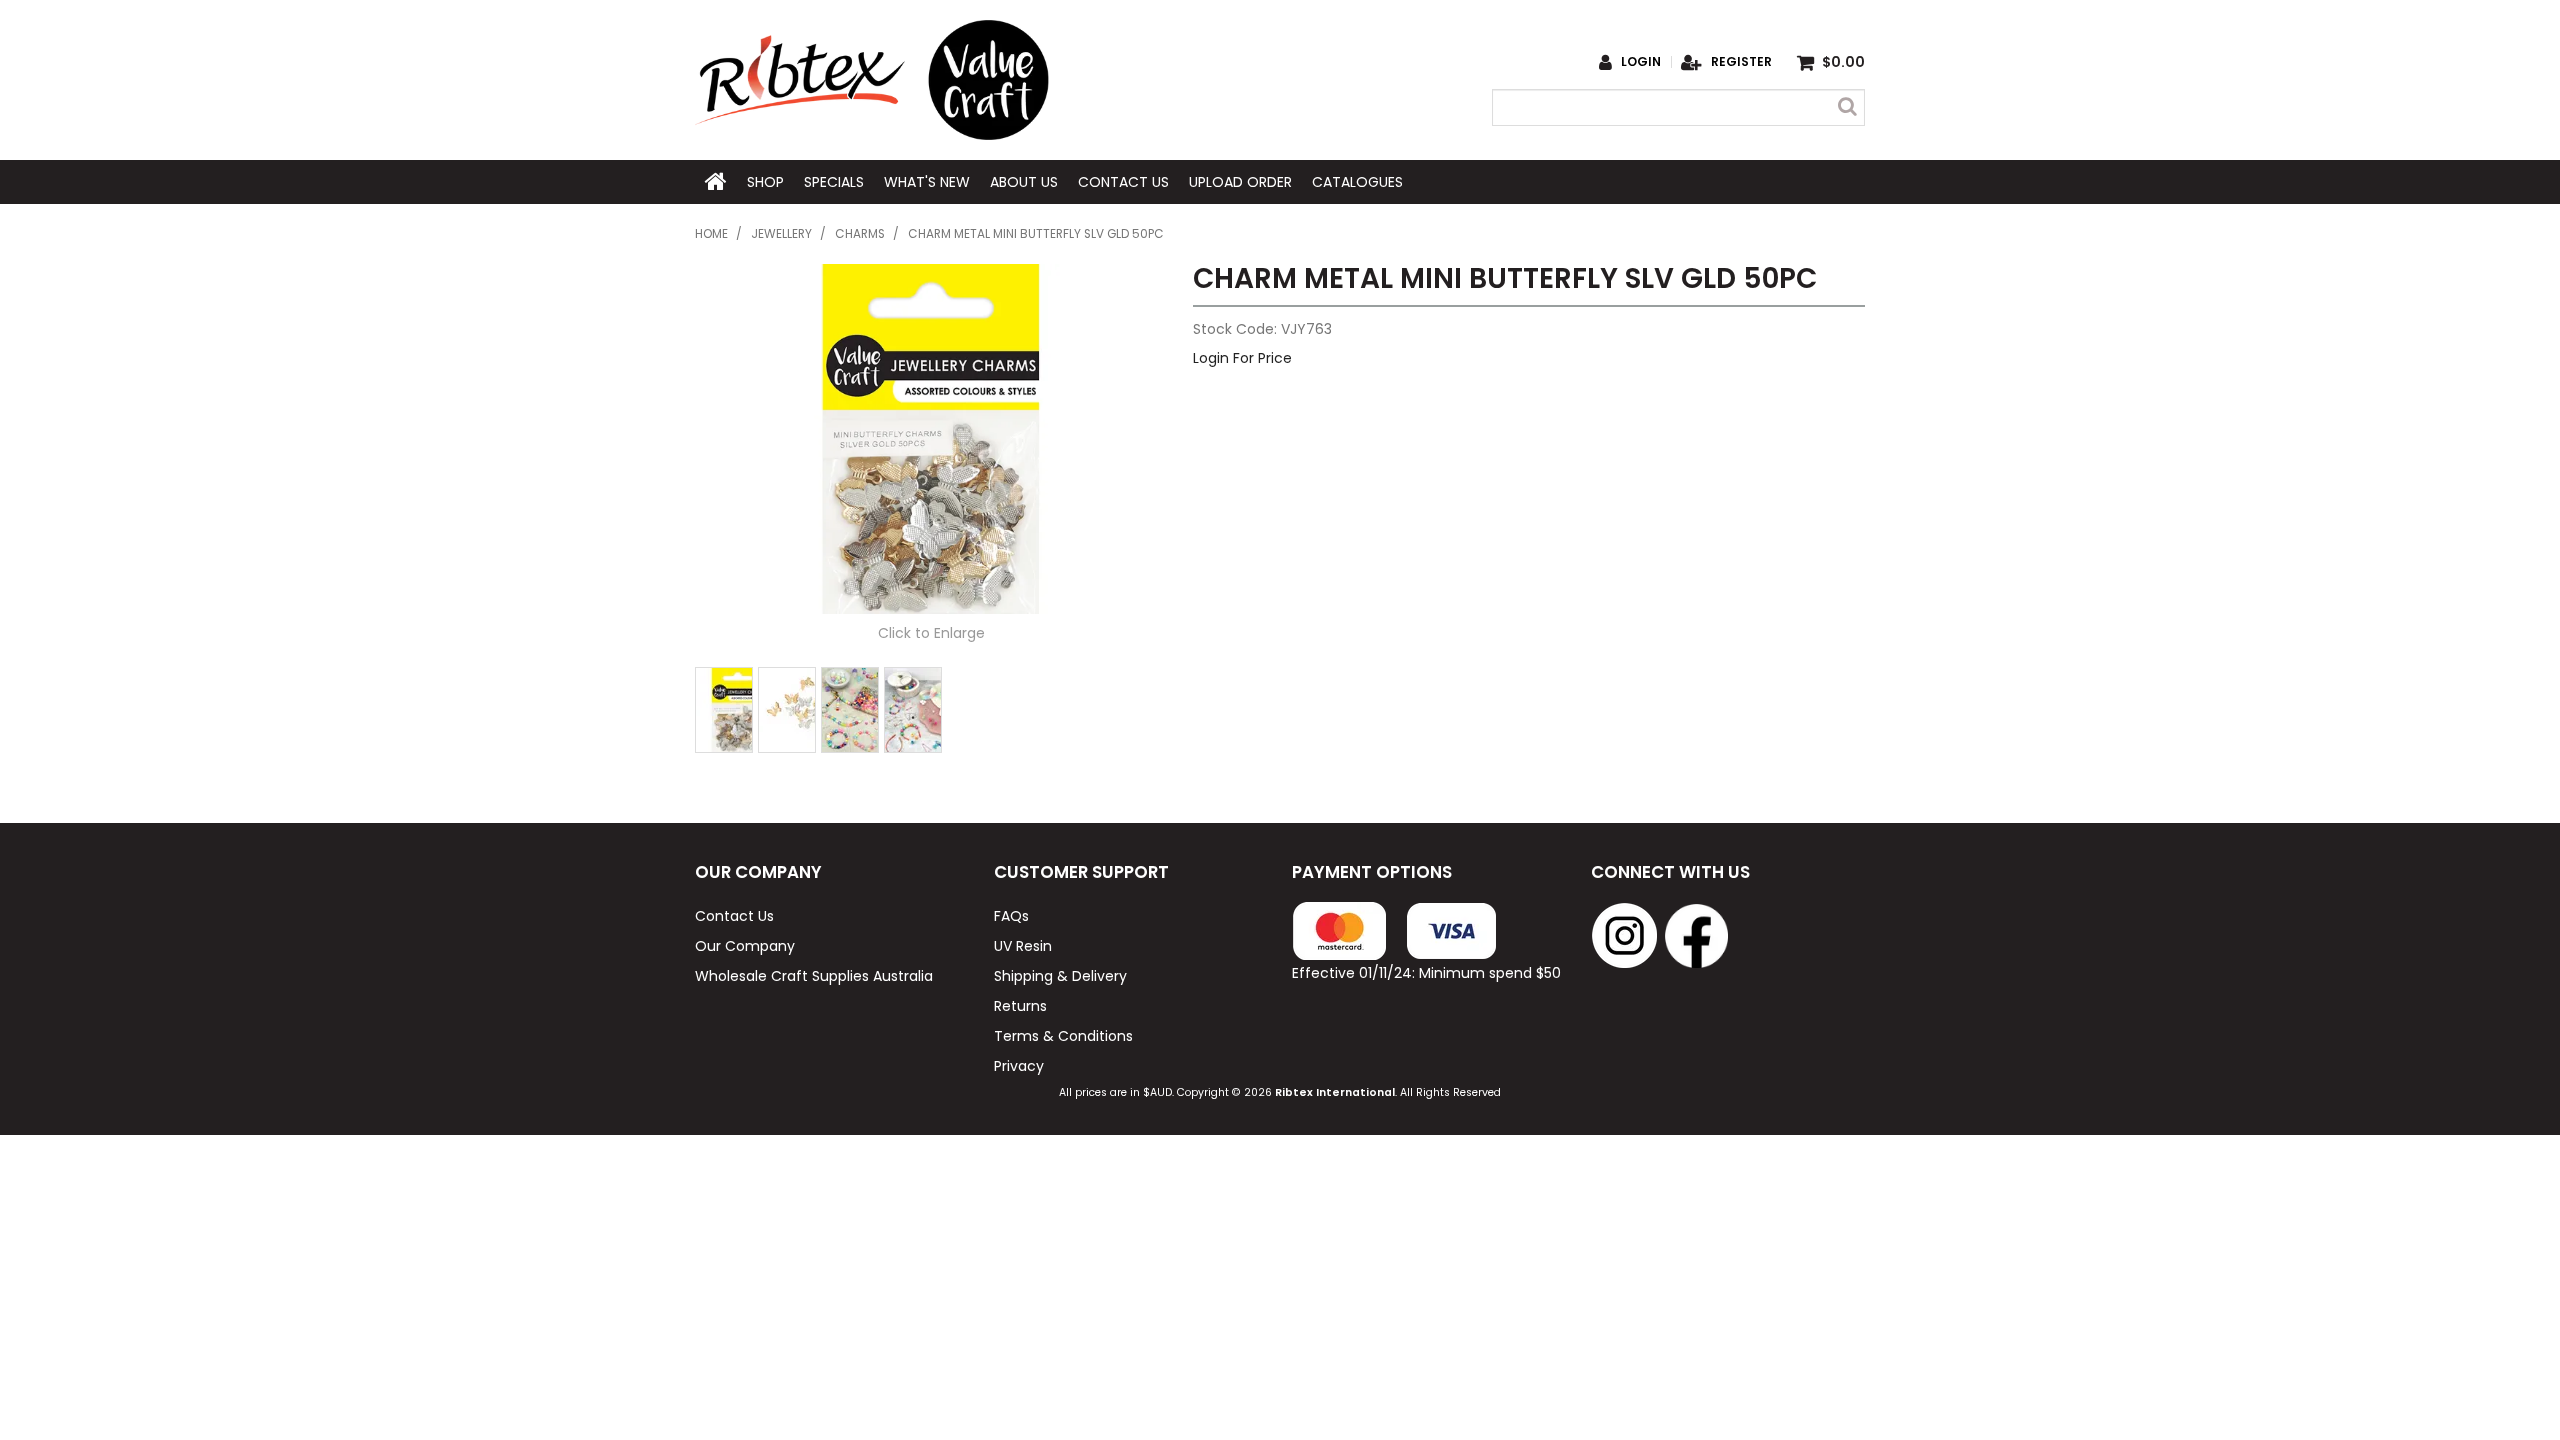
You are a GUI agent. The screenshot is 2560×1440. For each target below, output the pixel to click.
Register (1741, 62)
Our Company (745, 946)
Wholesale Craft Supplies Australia (814, 976)
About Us (1024, 182)
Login (1641, 62)
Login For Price (1242, 358)
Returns (1020, 1006)
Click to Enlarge (931, 633)
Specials (834, 182)
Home (716, 182)
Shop (765, 182)
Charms (860, 234)
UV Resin (1023, 946)
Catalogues (1357, 182)
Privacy (1019, 1066)
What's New (927, 182)
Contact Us (1123, 182)
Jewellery (781, 234)
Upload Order (1240, 182)
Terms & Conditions (1063, 1036)
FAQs (1011, 916)
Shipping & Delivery (1060, 976)
